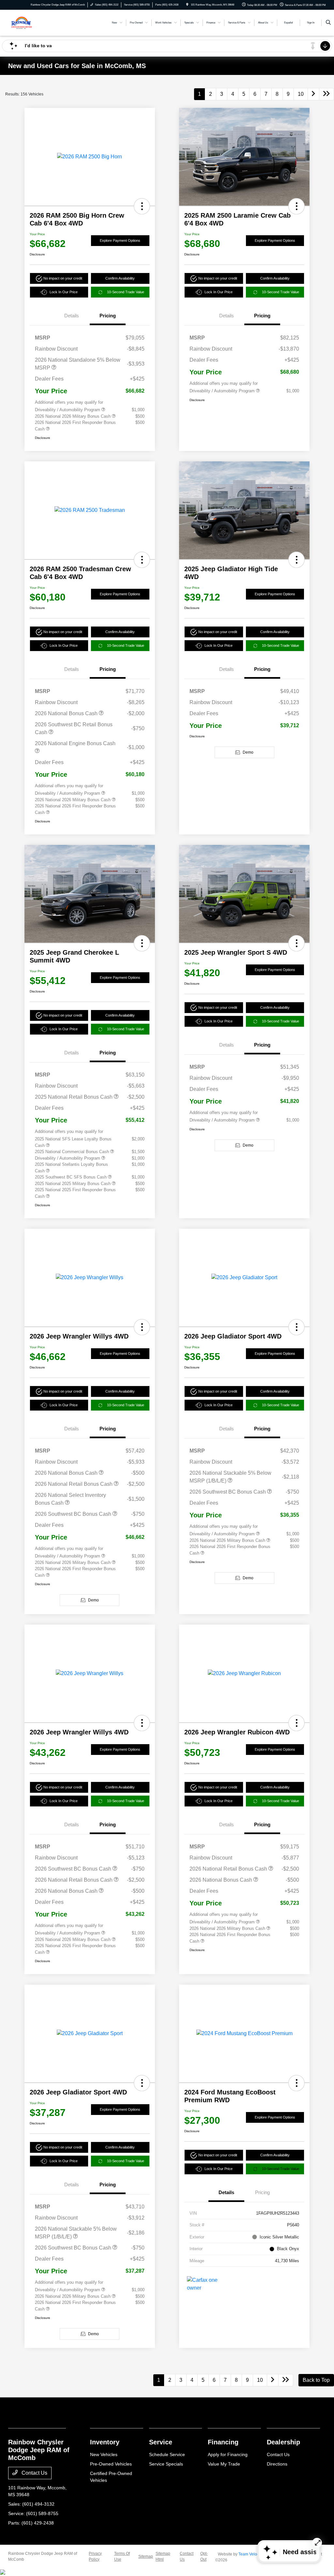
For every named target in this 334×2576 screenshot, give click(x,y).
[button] (142, 206)
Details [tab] (72, 316)
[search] (328, 23)
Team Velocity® (252, 2554)
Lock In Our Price (64, 292)
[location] (187, 5)
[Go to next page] (313, 94)
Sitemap (146, 2556)
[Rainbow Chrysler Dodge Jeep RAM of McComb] (38, 22)
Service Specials (166, 2464)
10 (301, 94)
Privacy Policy (95, 2556)
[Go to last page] (326, 94)
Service (161, 2442)
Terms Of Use (122, 2556)
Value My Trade (224, 2464)
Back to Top (316, 2380)
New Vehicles (104, 2454)
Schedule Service (167, 2454)
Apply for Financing (228, 2454)
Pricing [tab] (108, 316)
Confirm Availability (120, 278)
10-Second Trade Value (126, 292)
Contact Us (34, 2473)
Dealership (283, 2442)
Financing (223, 2442)
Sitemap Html (163, 2556)
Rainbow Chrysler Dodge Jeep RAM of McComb (43, 2556)
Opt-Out (204, 2556)
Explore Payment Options (120, 240)
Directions (277, 2464)
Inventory (105, 2442)
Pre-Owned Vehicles (111, 2464)
